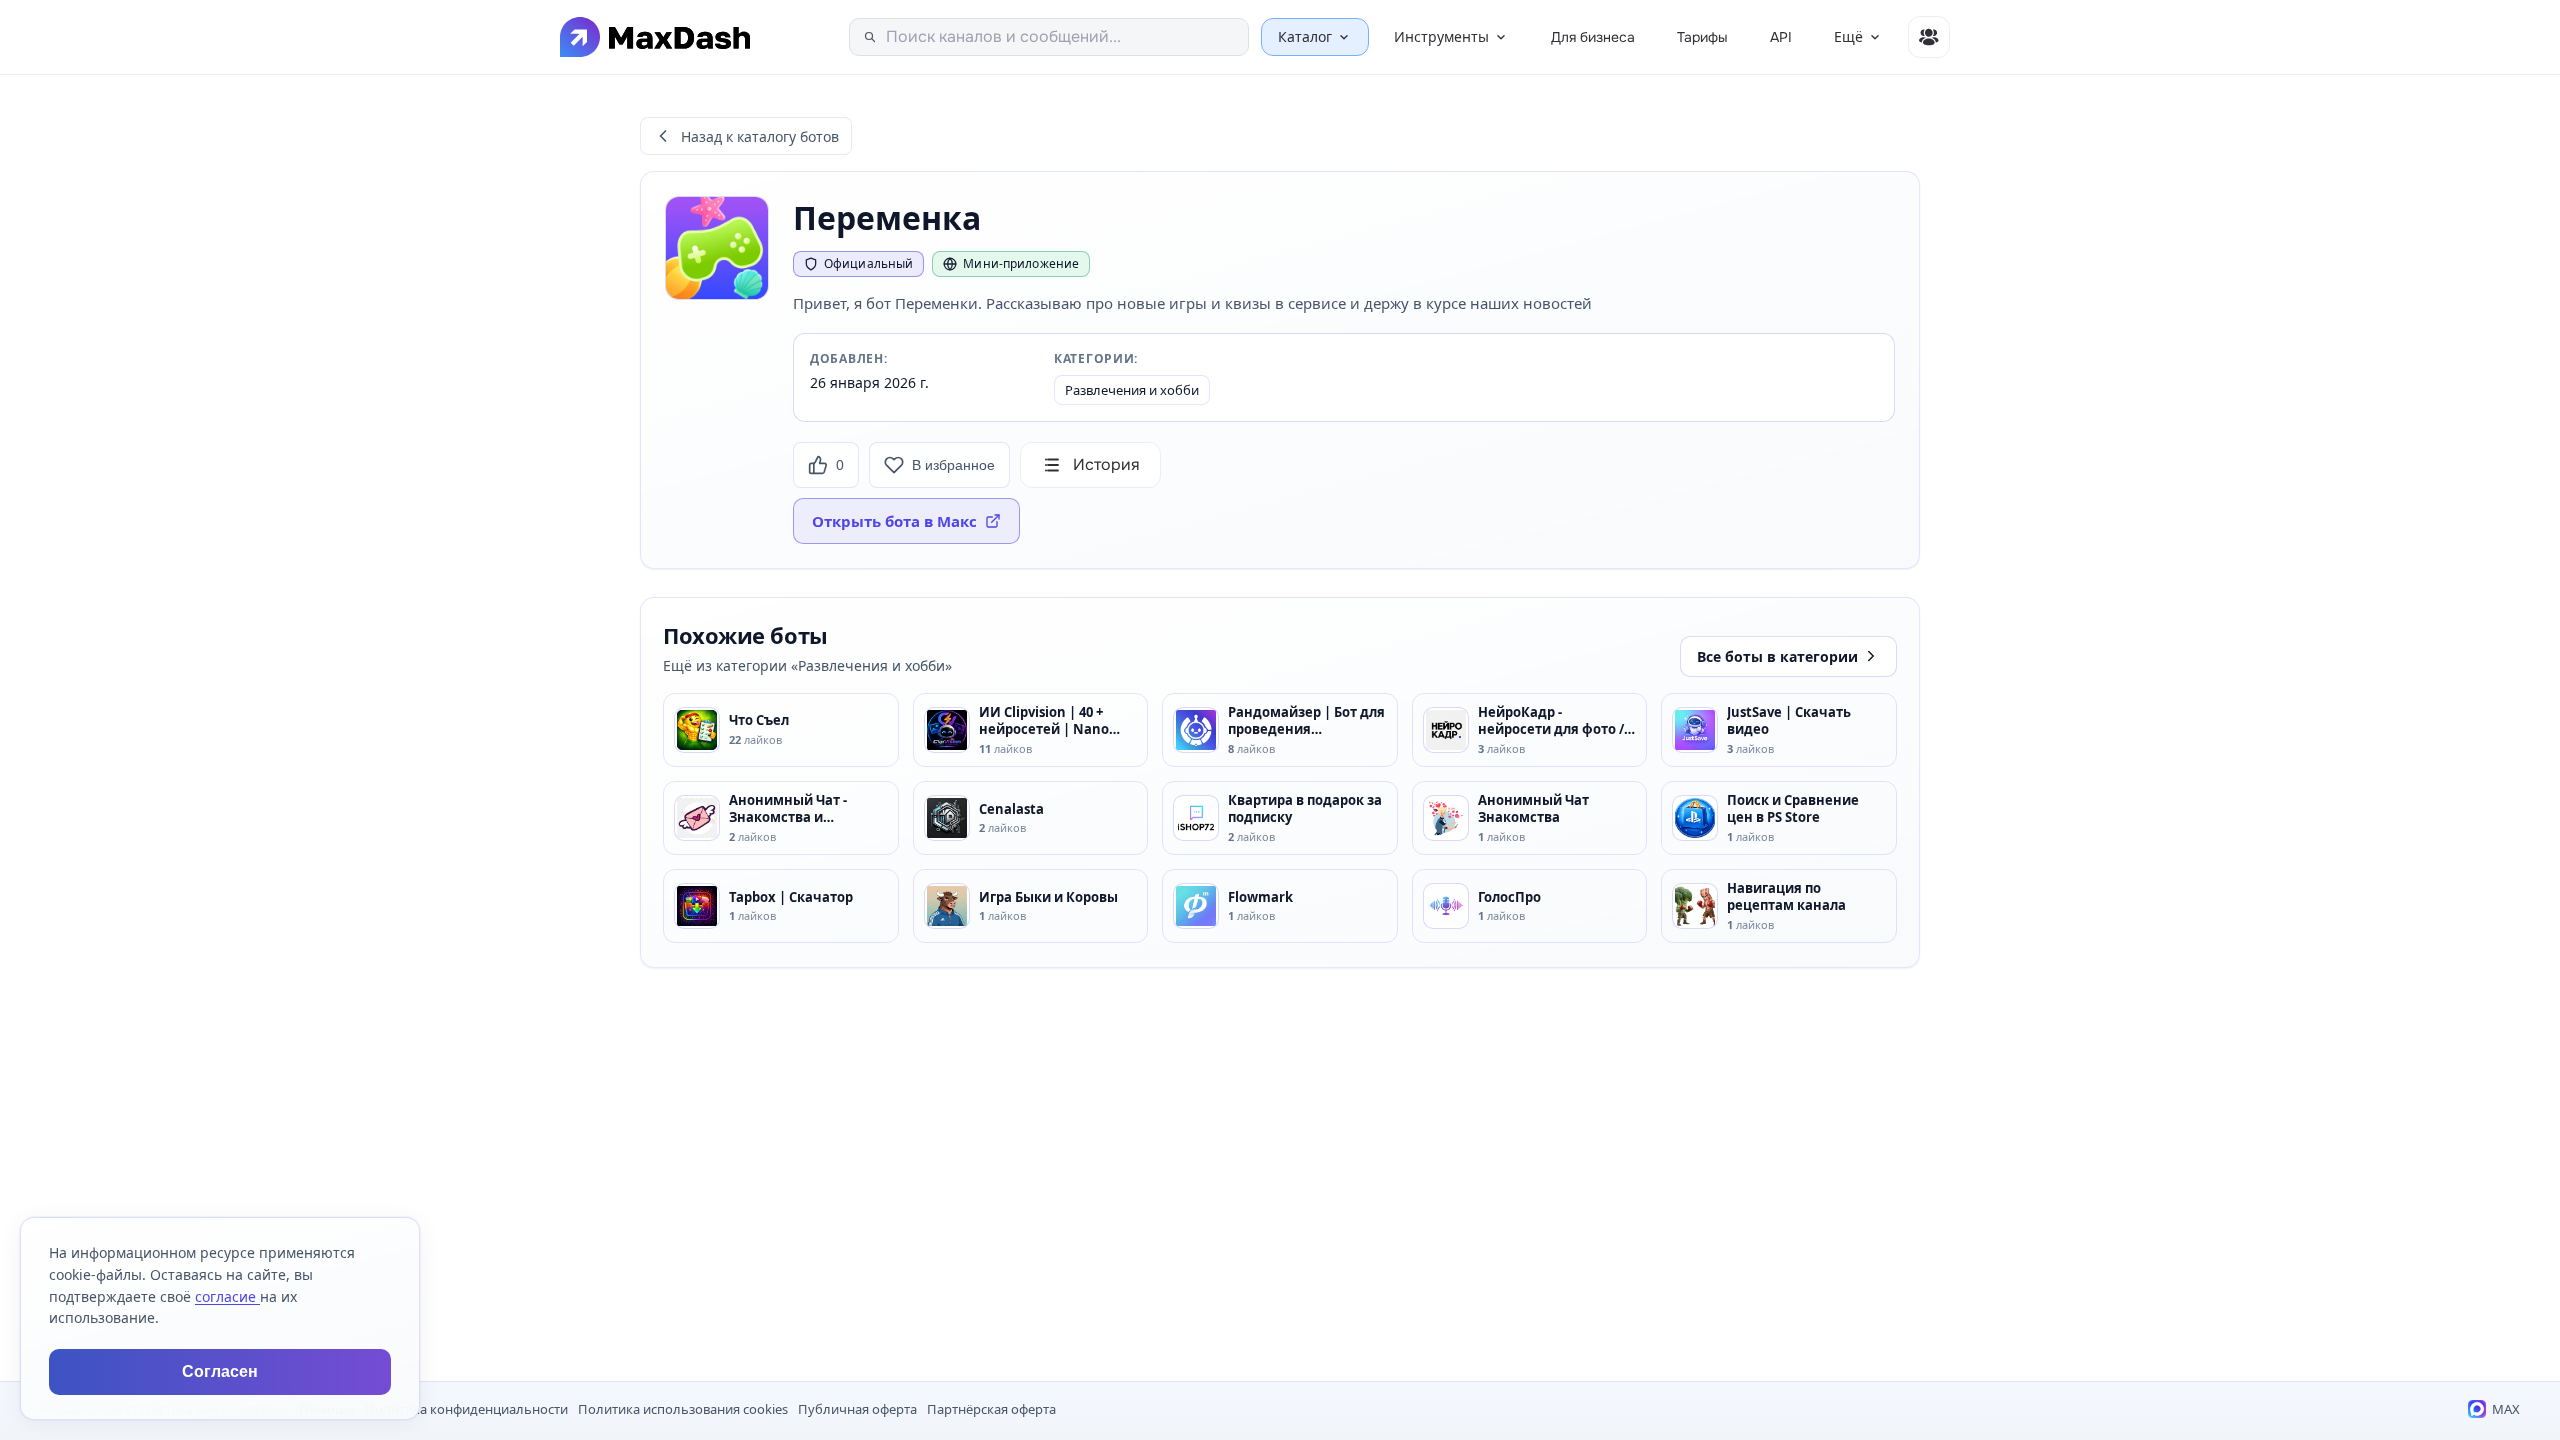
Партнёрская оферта (991, 1409)
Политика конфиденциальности (466, 1409)
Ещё (1848, 36)
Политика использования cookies (683, 1409)
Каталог (1305, 36)
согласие (227, 1296)
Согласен (220, 1371)
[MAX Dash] (655, 37)
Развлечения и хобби (1132, 390)
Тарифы (1702, 37)
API (1781, 37)
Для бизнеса (1593, 37)
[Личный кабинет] (1929, 37)
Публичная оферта (857, 1409)
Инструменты (1441, 36)
